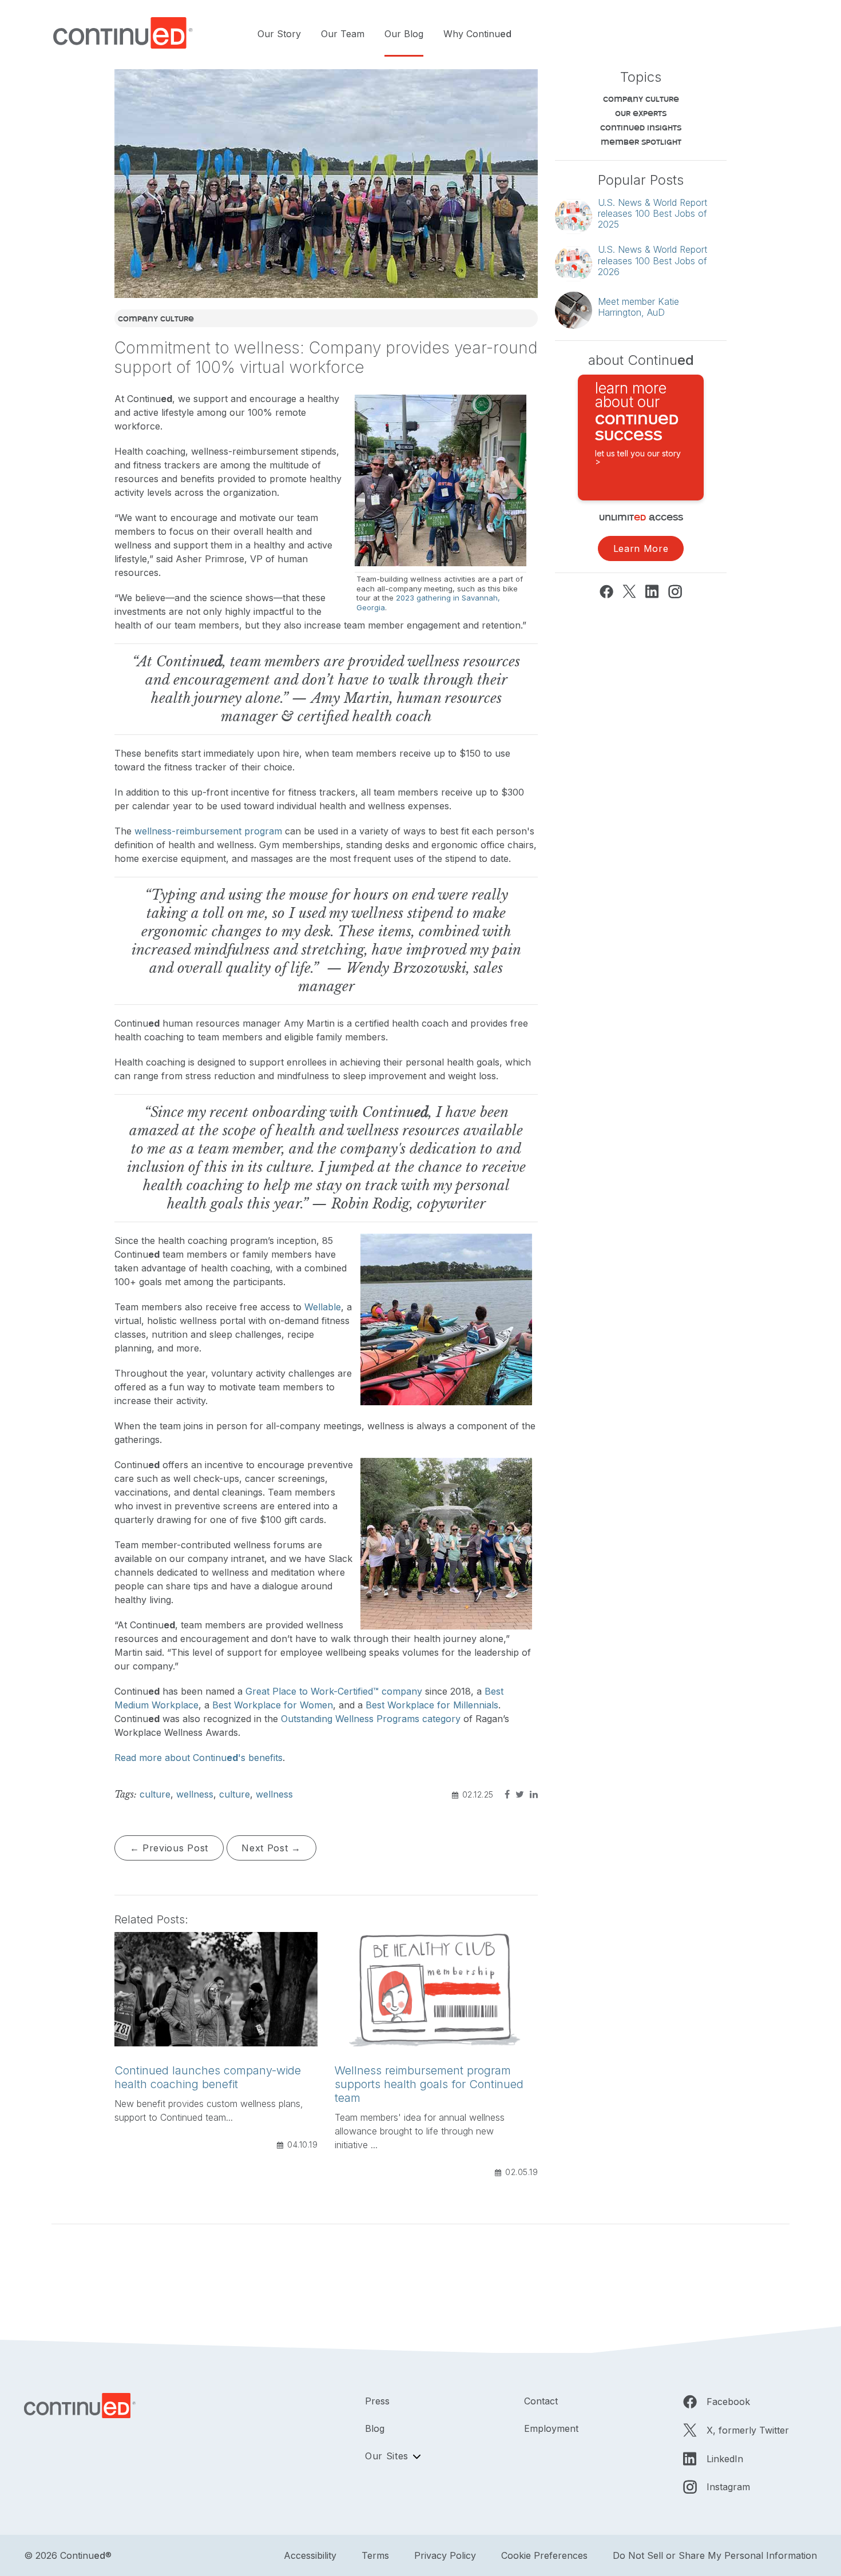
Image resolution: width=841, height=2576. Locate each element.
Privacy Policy (445, 2555)
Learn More (641, 548)
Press (377, 2401)
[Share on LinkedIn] (532, 1794)
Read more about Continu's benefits (199, 1758)
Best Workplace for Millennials (432, 1705)
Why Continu (477, 34)
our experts (641, 113)
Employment (551, 2428)
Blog (375, 2428)
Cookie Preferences (544, 2555)
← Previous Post (169, 1848)
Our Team (343, 34)
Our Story (279, 34)
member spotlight (641, 142)
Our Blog (404, 34)
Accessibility (310, 2555)
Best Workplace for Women (273, 1705)
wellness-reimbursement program (208, 831)
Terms (375, 2555)
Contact (541, 2401)
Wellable (323, 1307)
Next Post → (271, 1848)
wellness (195, 1794)
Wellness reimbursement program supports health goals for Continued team (429, 2084)
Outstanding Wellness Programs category (371, 1719)
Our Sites (387, 2456)
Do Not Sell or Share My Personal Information (715, 2555)
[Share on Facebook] (506, 1794)
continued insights (641, 127)
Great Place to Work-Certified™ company (334, 1691)
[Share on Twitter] (518, 1794)
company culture (156, 318)
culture (155, 1794)
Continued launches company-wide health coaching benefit (208, 2077)
